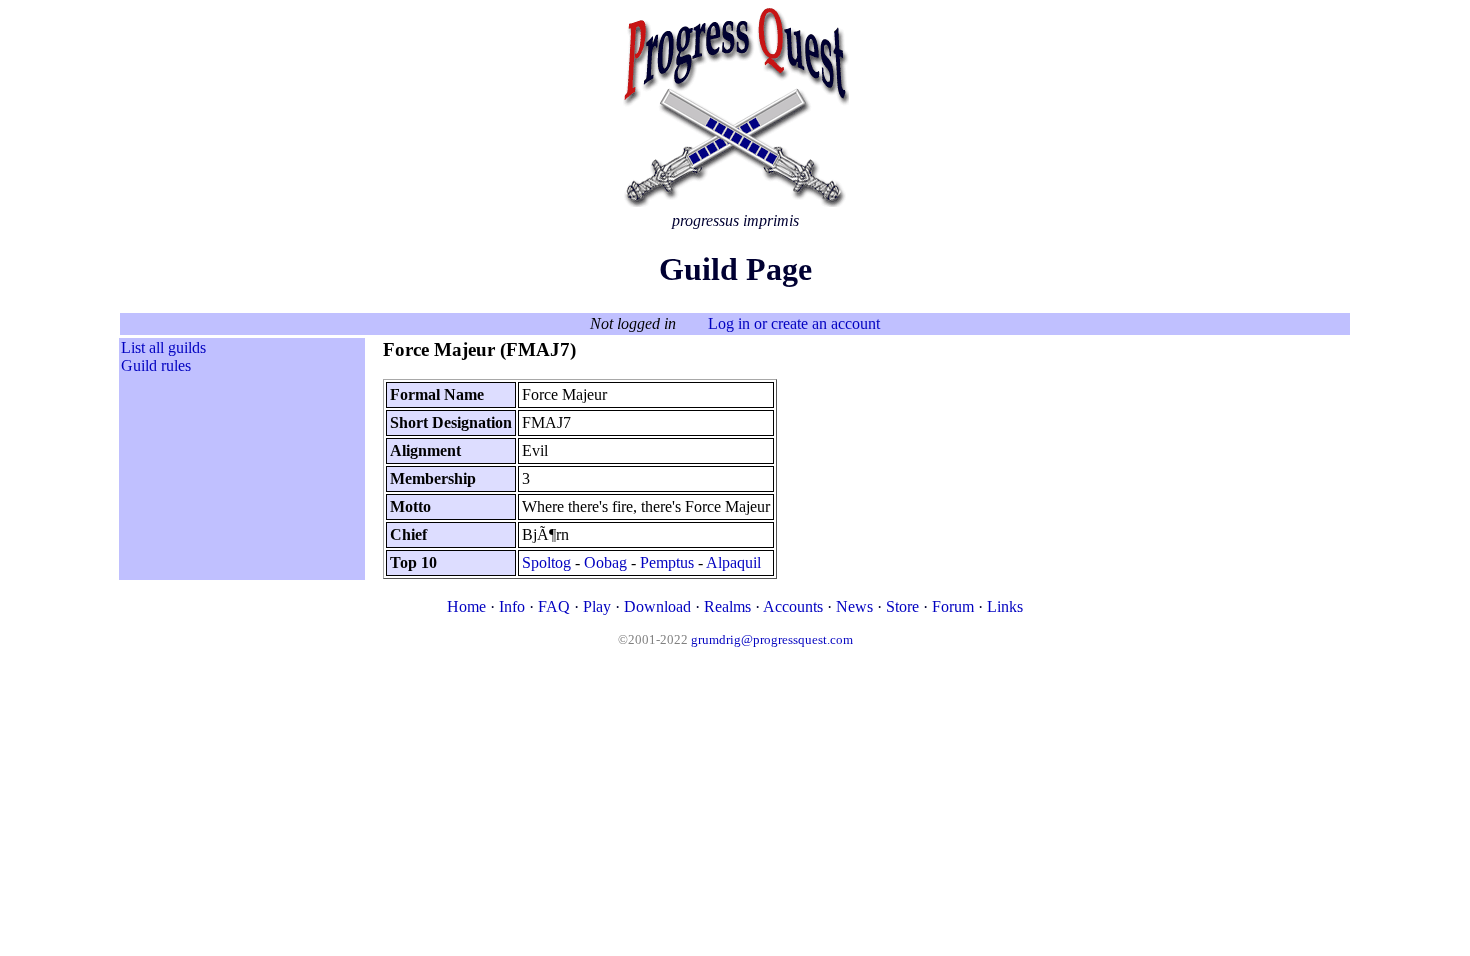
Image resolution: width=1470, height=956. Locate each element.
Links (1005, 606)
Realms (727, 606)
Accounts (793, 606)
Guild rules (156, 365)
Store (902, 606)
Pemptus (667, 562)
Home (466, 606)
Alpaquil (733, 562)
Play (597, 606)
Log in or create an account (794, 323)
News (854, 606)
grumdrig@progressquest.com (772, 639)
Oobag (605, 562)
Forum (953, 606)
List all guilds (163, 347)
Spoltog (546, 562)
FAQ (554, 606)
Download (657, 606)
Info (512, 606)
